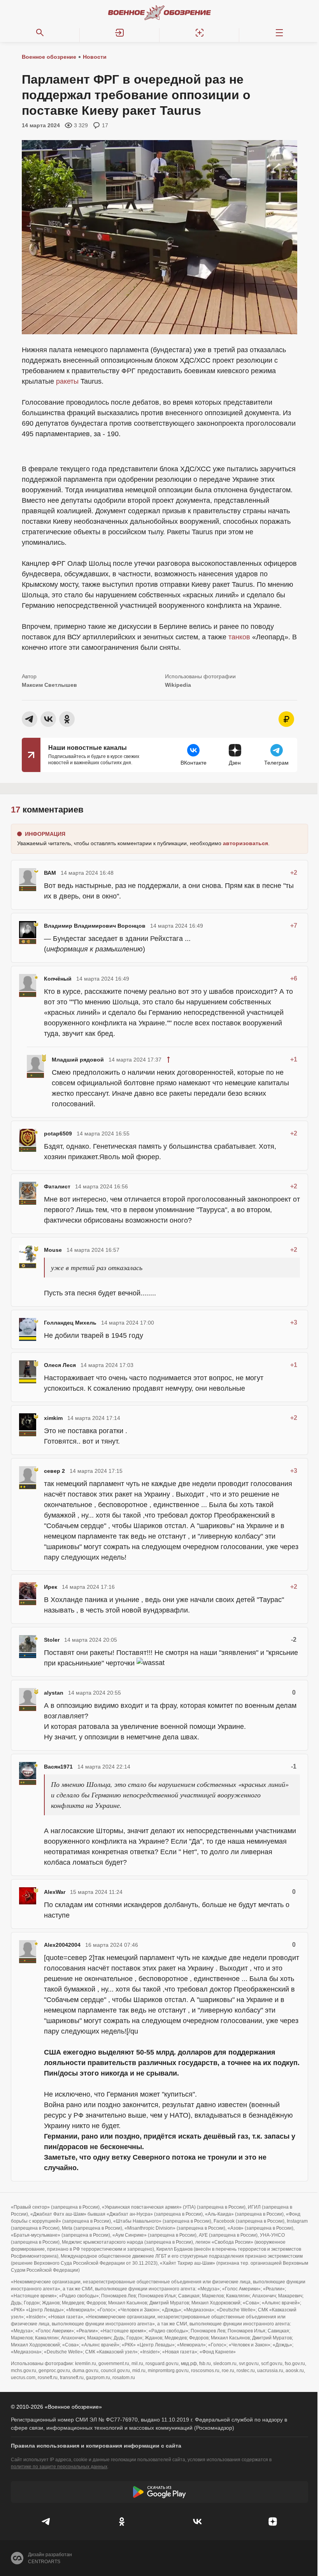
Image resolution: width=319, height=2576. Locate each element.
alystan (54, 1693)
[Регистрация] (199, 33)
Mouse (53, 1250)
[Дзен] (273, 2522)
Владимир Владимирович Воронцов (95, 926)
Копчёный (58, 979)
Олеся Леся (60, 1365)
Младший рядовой (78, 1060)
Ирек (51, 1587)
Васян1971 (58, 1767)
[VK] (197, 2522)
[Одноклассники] (122, 2522)
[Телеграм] (46, 2522)
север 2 (54, 1471)
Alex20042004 (62, 1945)
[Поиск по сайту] (40, 33)
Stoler (52, 1640)
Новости (95, 57)
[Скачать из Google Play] (159, 2492)
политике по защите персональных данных (59, 2467)
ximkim (53, 1418)
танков (239, 637)
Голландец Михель (70, 1323)
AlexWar (55, 1892)
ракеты (67, 381)
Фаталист (57, 1186)
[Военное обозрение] (159, 12)
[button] (120, 33)
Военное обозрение (49, 57)
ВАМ (50, 873)
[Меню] (279, 33)
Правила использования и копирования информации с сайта (96, 2446)
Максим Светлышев (49, 685)
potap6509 (58, 1134)
